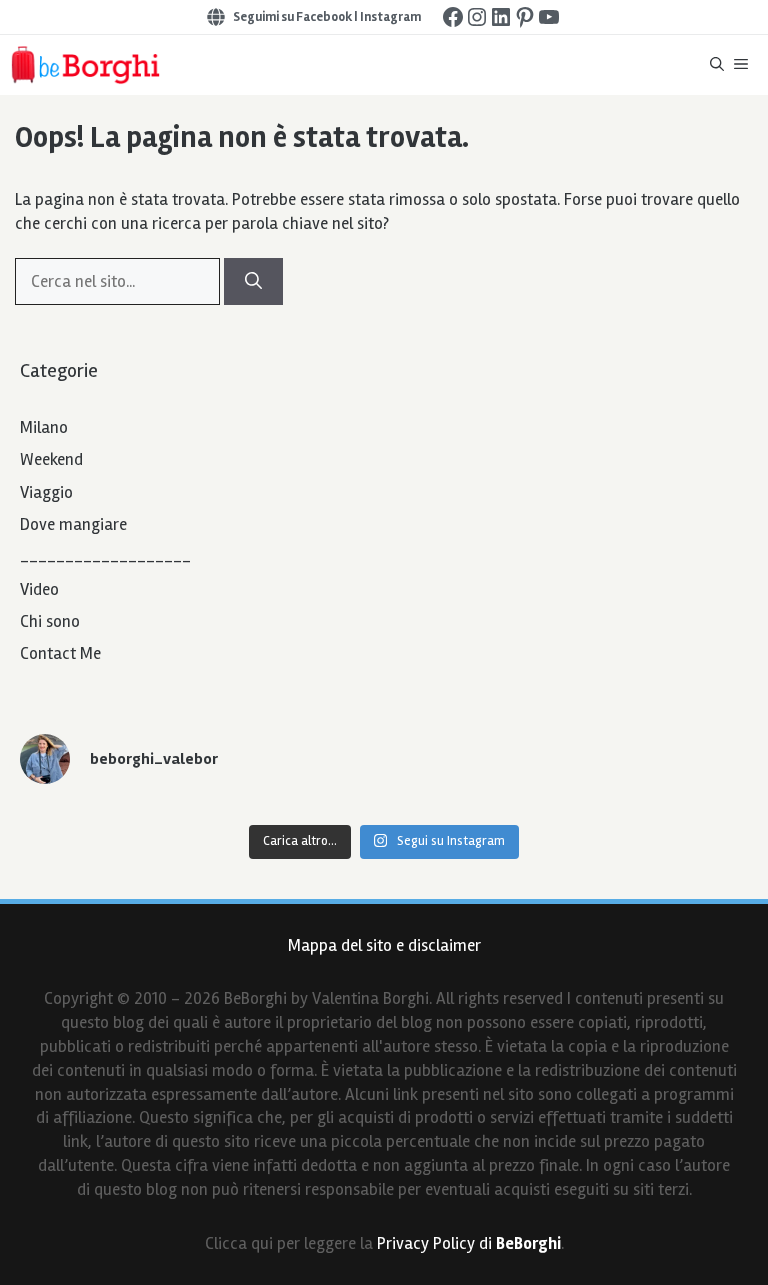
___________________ (105, 556)
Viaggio (46, 492)
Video (39, 589)
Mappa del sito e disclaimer (384, 945)
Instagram (390, 17)
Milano (44, 427)
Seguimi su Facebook (292, 17)
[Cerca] (253, 282)
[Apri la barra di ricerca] (717, 65)
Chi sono (50, 621)
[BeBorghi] (85, 65)
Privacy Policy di (469, 1243)
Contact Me (60, 653)
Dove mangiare (73, 524)
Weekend (51, 459)
